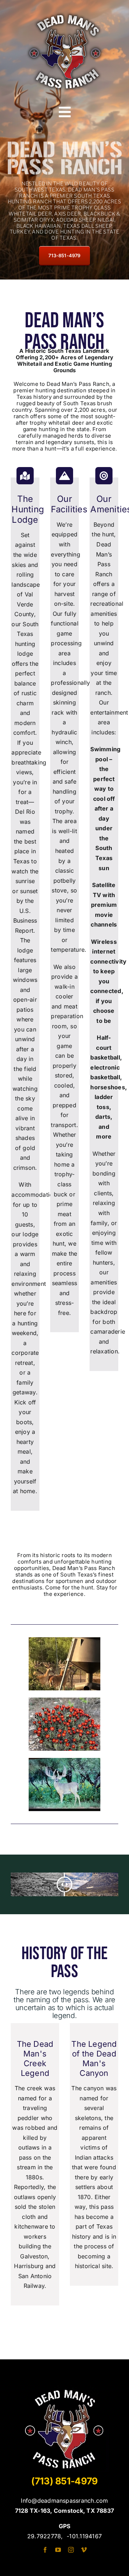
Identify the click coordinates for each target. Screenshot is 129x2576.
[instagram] (71, 2550)
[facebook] (45, 2550)
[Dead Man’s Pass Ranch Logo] (64, 12)
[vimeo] (84, 2550)
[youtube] (58, 2550)
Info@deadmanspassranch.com (64, 2501)
